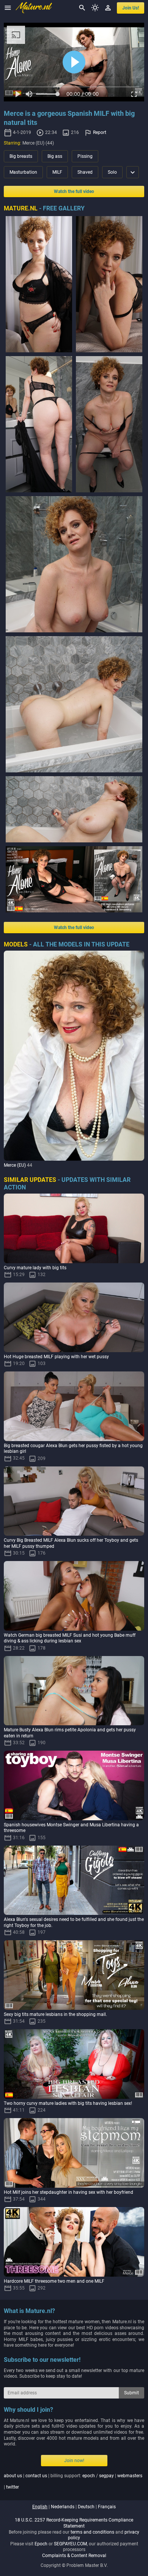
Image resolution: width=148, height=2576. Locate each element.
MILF (57, 172)
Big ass (55, 156)
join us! (131, 8)
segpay (106, 2476)
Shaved (85, 172)
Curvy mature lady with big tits (35, 1268)
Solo (112, 172)
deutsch (86, 2507)
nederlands (63, 2507)
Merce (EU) (15, 1165)
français (107, 2507)
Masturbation (23, 172)
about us (13, 2476)
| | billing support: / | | (73, 2481)
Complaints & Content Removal (74, 2556)
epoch (89, 2476)
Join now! (74, 2461)
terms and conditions (92, 2532)
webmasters (130, 2476)
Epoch (41, 2544)
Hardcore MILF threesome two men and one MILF (54, 2281)
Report (100, 132)
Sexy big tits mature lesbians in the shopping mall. (55, 2014)
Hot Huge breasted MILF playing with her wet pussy (56, 1357)
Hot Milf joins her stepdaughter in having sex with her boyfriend (68, 2192)
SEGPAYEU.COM (70, 2544)
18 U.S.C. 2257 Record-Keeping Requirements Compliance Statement (74, 2523)
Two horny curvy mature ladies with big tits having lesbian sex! (68, 2103)
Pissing (85, 156)
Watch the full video (74, 191)
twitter (13, 2487)
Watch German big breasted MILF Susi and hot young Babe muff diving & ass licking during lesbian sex (70, 1638)
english (40, 2507)
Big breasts (21, 156)
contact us (36, 2476)
